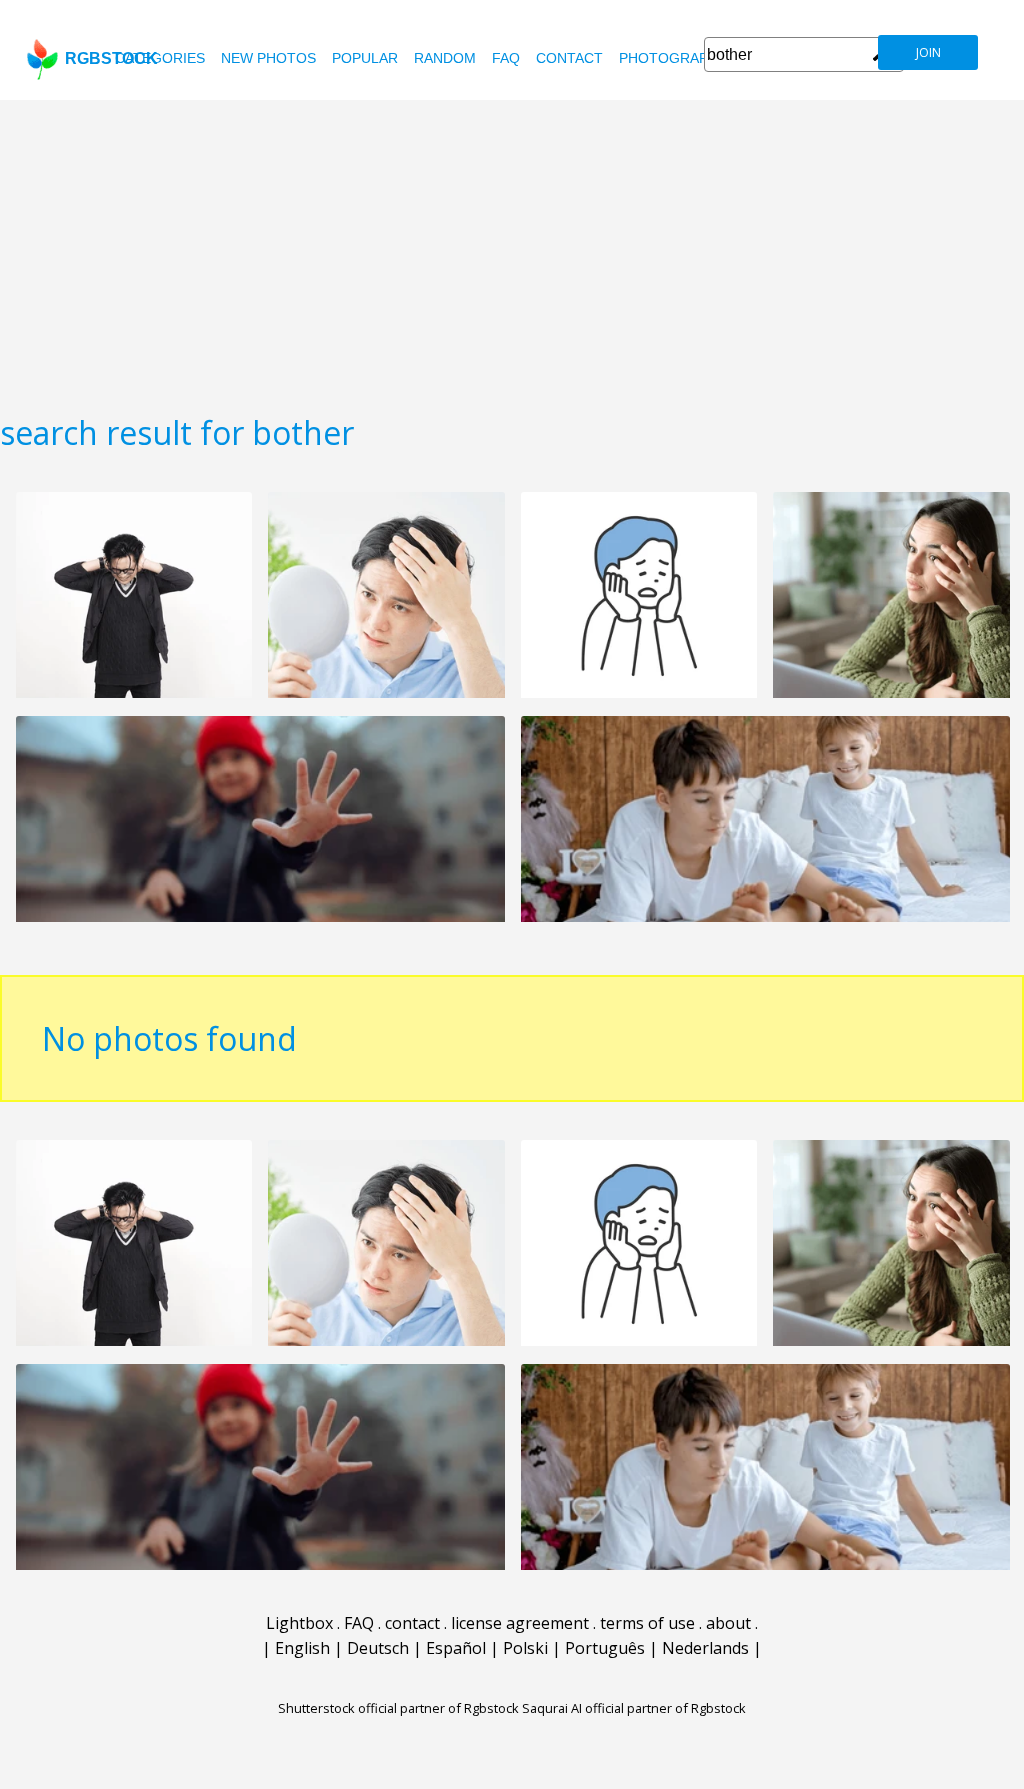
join (928, 52)
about (728, 1623)
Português (605, 1648)
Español (456, 1648)
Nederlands (705, 1648)
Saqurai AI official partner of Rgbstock (634, 1708)
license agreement (520, 1623)
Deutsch (378, 1648)
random (445, 58)
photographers (682, 58)
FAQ (506, 58)
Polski (525, 1648)
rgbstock (111, 58)
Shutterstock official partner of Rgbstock (398, 1708)
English (302, 1648)
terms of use (647, 1623)
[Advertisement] (512, 250)
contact (569, 58)
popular (365, 58)
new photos (268, 58)
